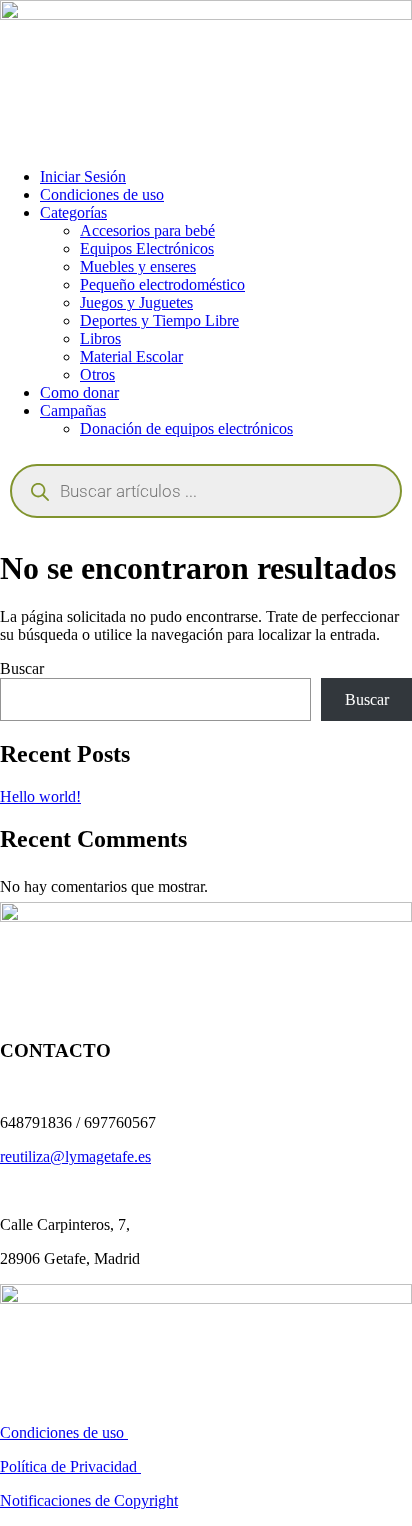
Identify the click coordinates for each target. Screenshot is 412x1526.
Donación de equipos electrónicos (186, 428)
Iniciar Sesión (83, 176)
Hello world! (40, 796)
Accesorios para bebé (147, 230)
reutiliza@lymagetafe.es (75, 1156)
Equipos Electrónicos (147, 248)
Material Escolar (131, 356)
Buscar (22, 668)
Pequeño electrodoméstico (162, 284)
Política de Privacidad (70, 1466)
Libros (100, 338)
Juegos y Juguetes (136, 302)
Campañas (73, 410)
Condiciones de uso (102, 194)
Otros (97, 374)
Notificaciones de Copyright (89, 1500)
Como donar (79, 392)
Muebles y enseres (138, 266)
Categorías (73, 212)
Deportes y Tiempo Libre (159, 320)
